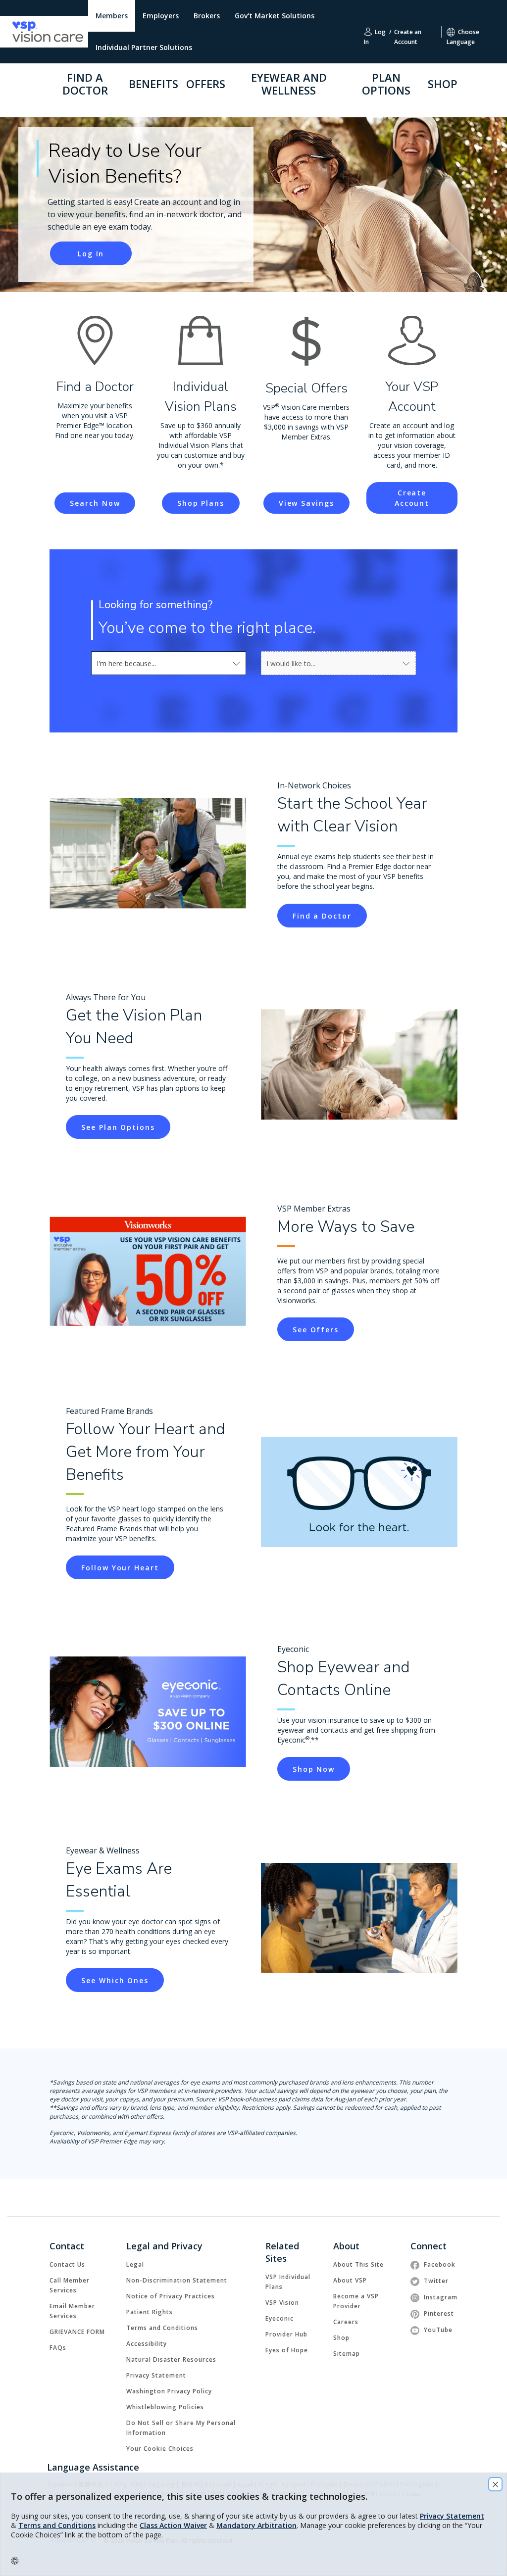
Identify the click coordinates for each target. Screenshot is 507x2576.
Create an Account (408, 32)
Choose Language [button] (463, 32)
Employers (161, 16)
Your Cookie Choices (160, 2449)
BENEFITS (153, 84)
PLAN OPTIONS (386, 84)
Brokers (207, 16)
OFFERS (206, 84)
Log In (375, 32)
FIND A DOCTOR (85, 84)
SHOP (443, 84)
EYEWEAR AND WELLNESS (289, 84)
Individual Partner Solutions (144, 47)
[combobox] (169, 663)
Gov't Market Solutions (275, 16)
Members (112, 16)
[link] (322, 916)
